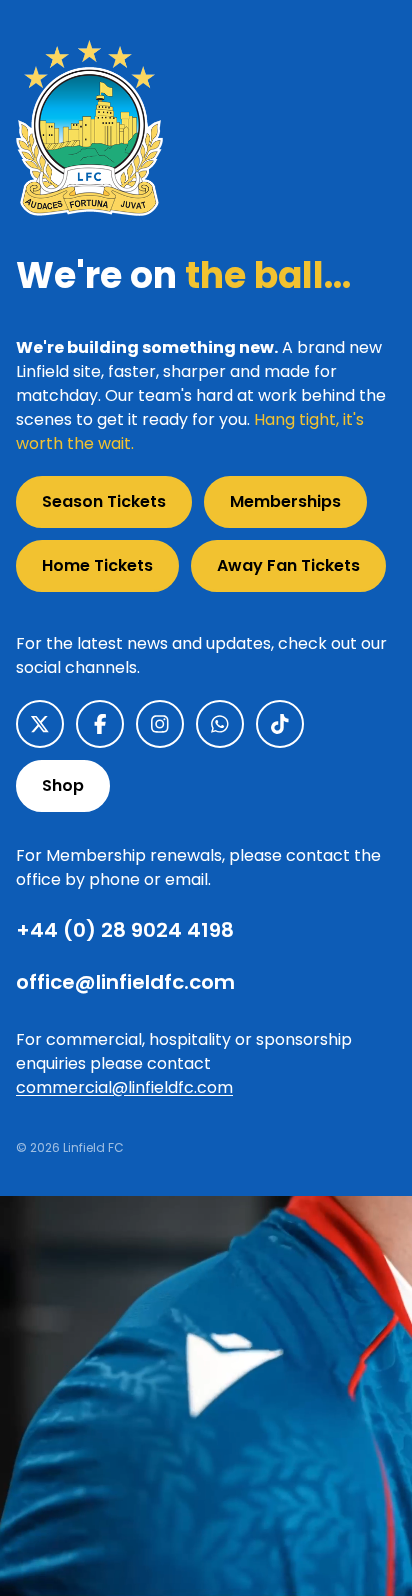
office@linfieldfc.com (125, 982)
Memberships (285, 501)
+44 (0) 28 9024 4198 (125, 930)
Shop (63, 785)
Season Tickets (104, 501)
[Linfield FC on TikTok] (280, 724)
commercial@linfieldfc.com (124, 1087)
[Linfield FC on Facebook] (100, 724)
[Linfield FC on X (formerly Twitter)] (40, 724)
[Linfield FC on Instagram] (160, 724)
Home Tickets (97, 565)
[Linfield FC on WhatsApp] (220, 724)
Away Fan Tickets (288, 565)
